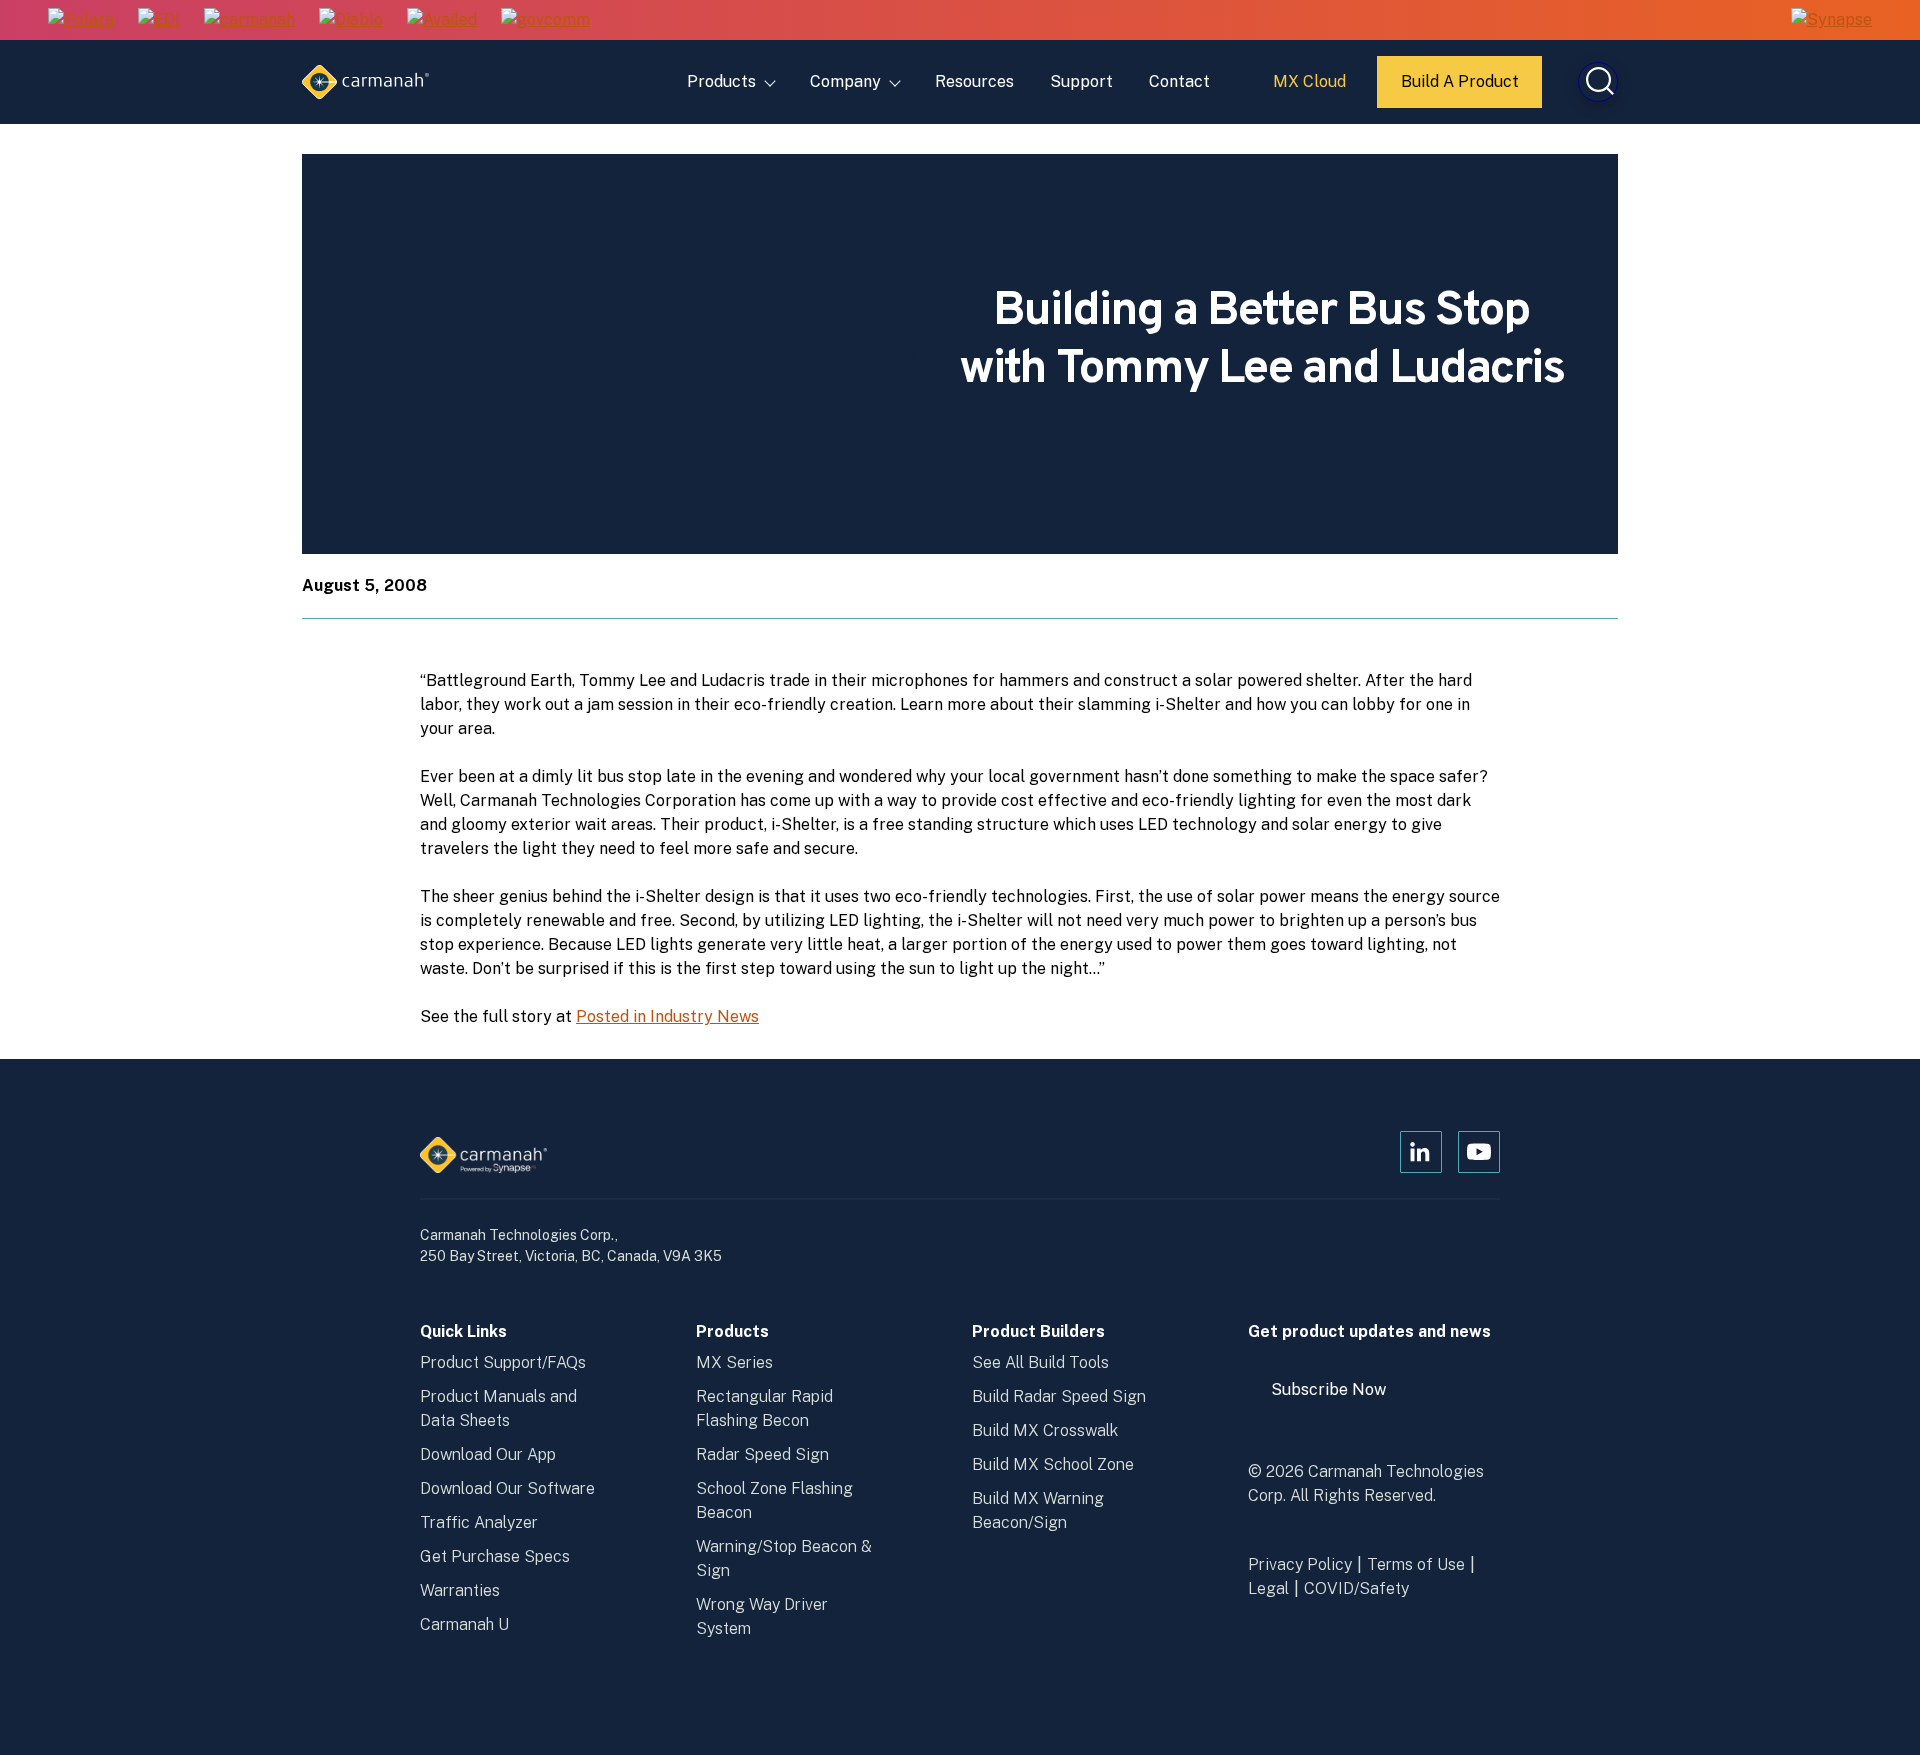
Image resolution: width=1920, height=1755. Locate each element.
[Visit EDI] (159, 20)
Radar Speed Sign (762, 1454)
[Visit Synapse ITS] (1831, 19)
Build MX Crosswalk (1045, 1430)
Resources (974, 81)
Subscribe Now (1338, 1397)
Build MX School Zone (1053, 1464)
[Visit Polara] (81, 20)
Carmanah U (464, 1624)
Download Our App (488, 1454)
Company (845, 81)
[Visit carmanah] (249, 20)
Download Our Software (507, 1488)
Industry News (704, 1016)
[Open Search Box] (1598, 82)
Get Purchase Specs (495, 1556)
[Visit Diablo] (351, 20)
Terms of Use (1416, 1564)
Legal (1268, 1588)
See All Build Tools (1040, 1362)
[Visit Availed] (442, 20)
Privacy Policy (1300, 1564)
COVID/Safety (1356, 1588)
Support (1081, 81)
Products (721, 81)
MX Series (734, 1362)
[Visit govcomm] (545, 20)
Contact (1179, 81)
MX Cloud (1312, 89)
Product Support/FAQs (503, 1362)
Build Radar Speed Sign (1059, 1396)
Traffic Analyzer (479, 1522)
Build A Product (1461, 90)
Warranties (460, 1590)
